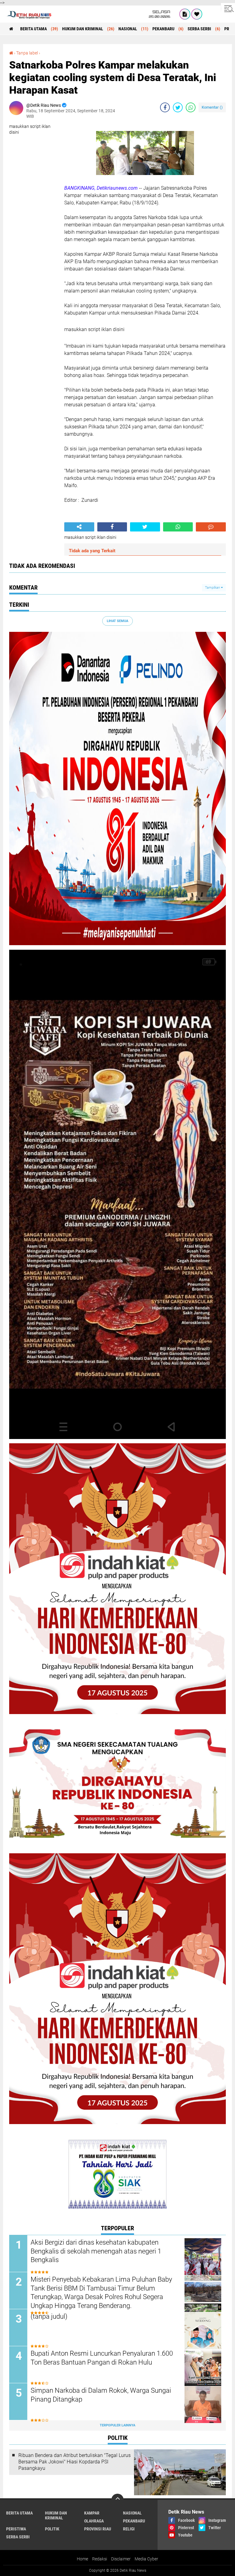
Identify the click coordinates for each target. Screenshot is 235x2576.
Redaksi (100, 2559)
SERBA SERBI (199, 29)
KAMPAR (92, 2513)
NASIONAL (128, 29)
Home (82, 2559)
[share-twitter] (178, 107)
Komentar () (212, 107)
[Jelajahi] (228, 9)
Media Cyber (146, 2559)
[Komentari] (211, 527)
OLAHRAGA (94, 2521)
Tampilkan (213, 588)
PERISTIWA (16, 2529)
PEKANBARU (163, 29)
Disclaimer (121, 2559)
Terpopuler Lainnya (117, 2425)
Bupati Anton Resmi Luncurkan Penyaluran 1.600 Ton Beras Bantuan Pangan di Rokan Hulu (102, 2358)
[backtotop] (117, 2500)
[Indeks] (185, 14)
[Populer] (197, 14)
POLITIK (52, 2529)
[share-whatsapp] (191, 107)
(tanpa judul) (49, 2316)
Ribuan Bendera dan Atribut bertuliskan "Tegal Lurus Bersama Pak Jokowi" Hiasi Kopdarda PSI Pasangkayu (75, 2462)
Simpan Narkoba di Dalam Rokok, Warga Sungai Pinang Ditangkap (101, 2395)
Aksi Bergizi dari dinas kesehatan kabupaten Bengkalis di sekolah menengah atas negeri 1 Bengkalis (96, 2251)
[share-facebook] (165, 107)
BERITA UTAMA (34, 29)
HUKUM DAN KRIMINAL (83, 29)
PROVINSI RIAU (98, 2529)
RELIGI (129, 2529)
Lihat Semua (117, 621)
